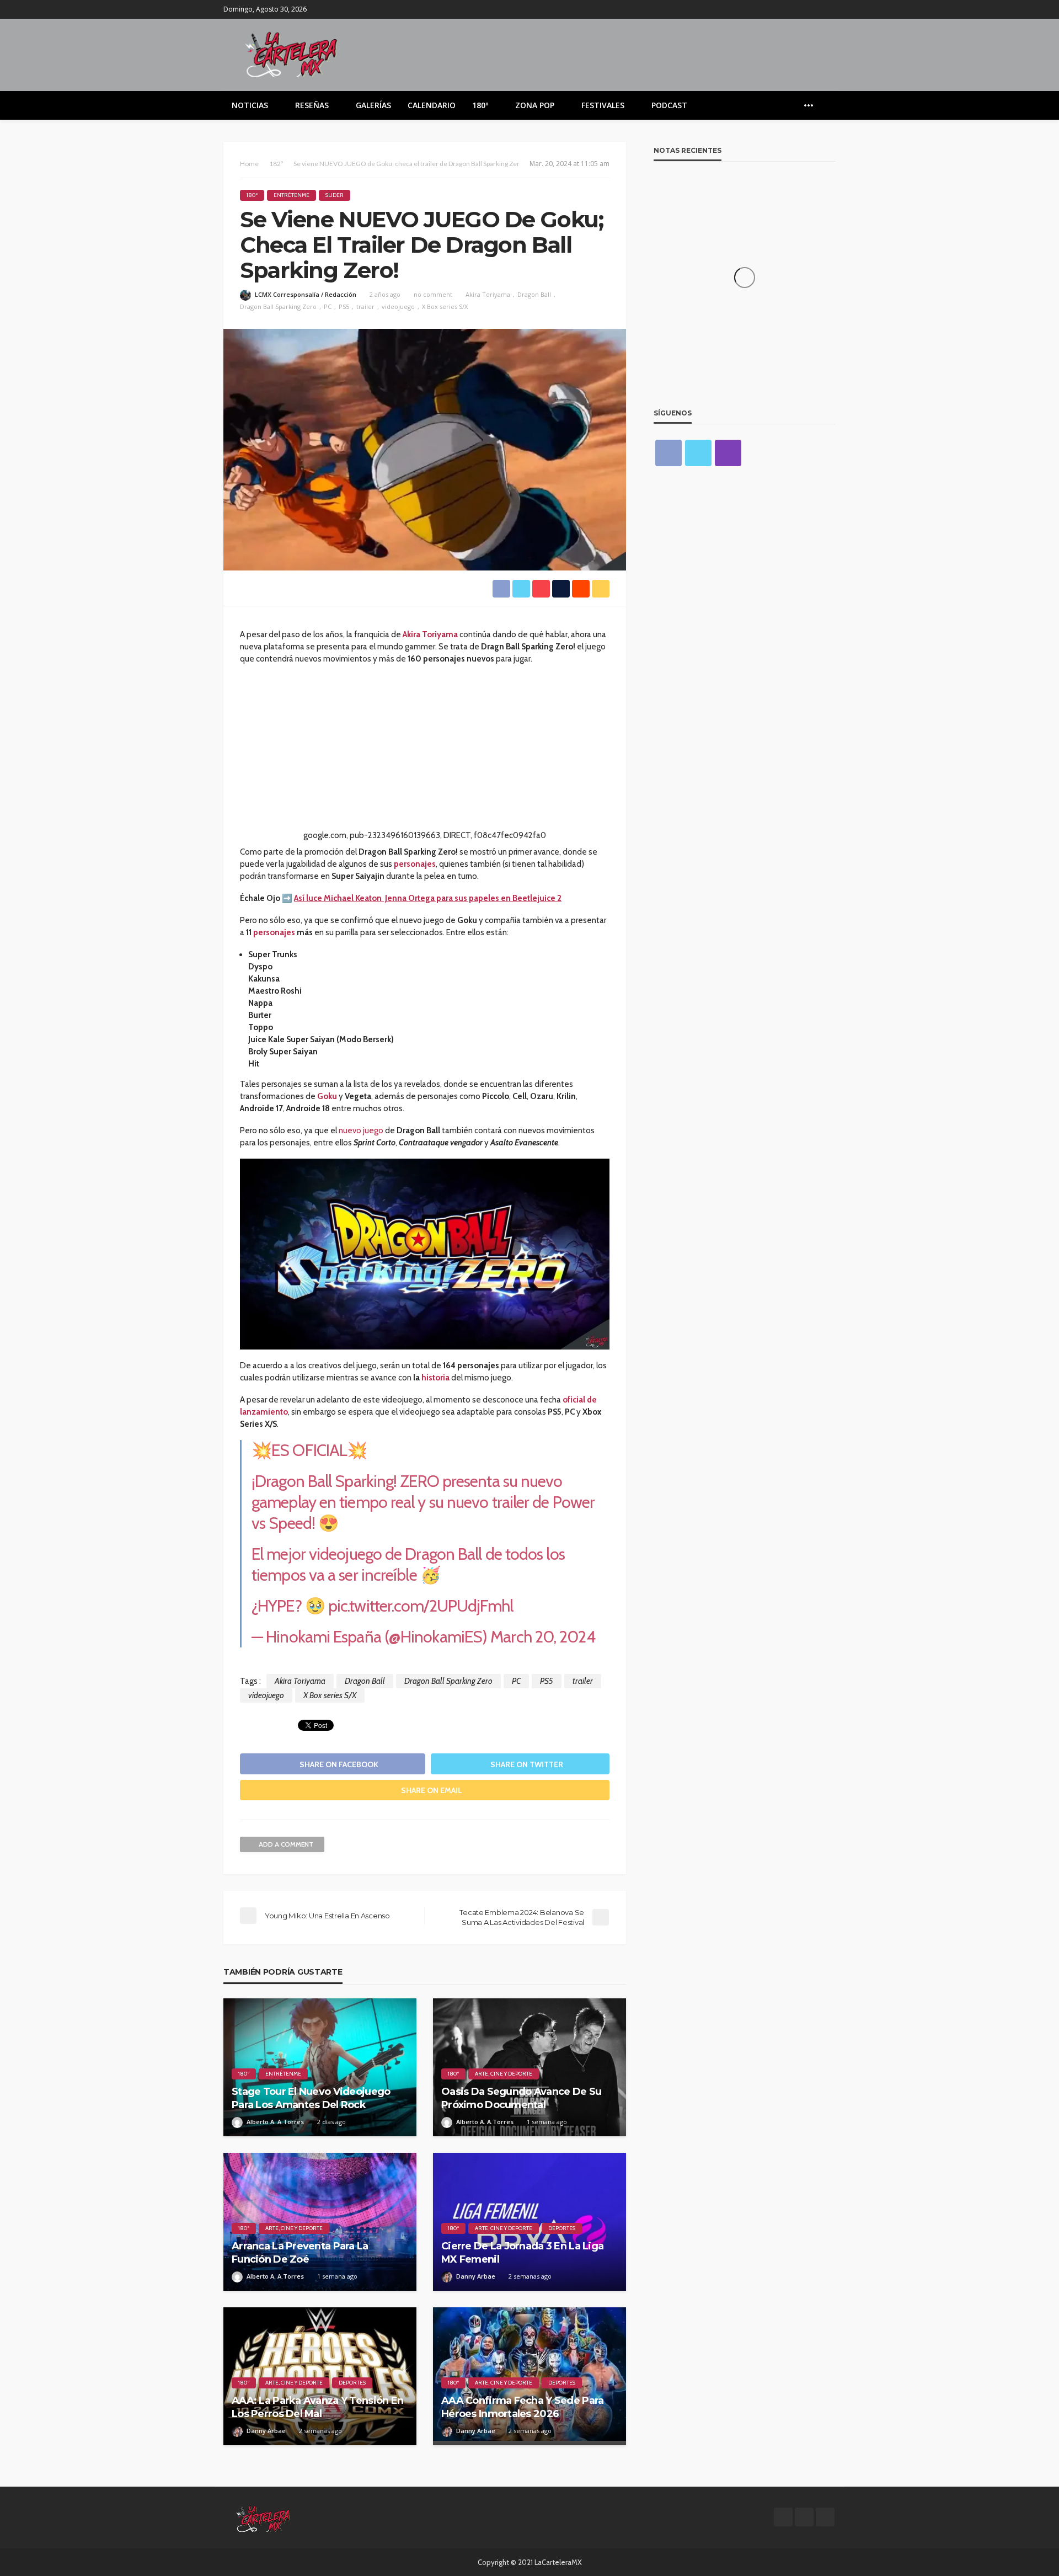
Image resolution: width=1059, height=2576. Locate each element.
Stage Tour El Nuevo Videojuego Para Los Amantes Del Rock (311, 2098)
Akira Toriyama (488, 294)
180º (480, 105)
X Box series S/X (445, 306)
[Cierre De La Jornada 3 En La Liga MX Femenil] (529, 2222)
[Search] (826, 105)
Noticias (250, 105)
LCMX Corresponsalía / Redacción (306, 294)
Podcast (669, 105)
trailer (365, 306)
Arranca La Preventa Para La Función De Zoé (300, 2252)
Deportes (562, 2228)
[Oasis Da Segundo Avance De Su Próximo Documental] (529, 2067)
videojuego (398, 306)
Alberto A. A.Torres (275, 2122)
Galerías (373, 105)
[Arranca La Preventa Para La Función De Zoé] (320, 2222)
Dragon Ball (534, 294)
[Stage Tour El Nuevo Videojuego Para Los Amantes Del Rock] (320, 2067)
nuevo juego (361, 1130)
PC (328, 306)
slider (335, 195)
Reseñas (312, 105)
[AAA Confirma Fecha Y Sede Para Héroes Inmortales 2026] (529, 2376)
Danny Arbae (476, 2276)
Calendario (432, 105)
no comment (433, 294)
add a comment (286, 1844)
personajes (274, 932)
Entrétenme (292, 195)
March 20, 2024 (542, 1637)
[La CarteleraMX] (291, 53)
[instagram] (828, 9)
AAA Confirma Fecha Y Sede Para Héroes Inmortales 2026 (522, 2407)
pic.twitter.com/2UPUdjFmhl (421, 1606)
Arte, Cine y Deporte (504, 2074)
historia (435, 1378)
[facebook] (800, 9)
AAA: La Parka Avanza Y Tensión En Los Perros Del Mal (317, 2407)
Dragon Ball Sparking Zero (278, 306)
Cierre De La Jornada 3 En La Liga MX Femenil (522, 2252)
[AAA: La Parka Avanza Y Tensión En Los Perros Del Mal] (320, 2376)
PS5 (344, 306)
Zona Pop (535, 105)
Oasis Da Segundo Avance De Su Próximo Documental (521, 2098)
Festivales (603, 105)
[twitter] (814, 9)
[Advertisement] (425, 752)
